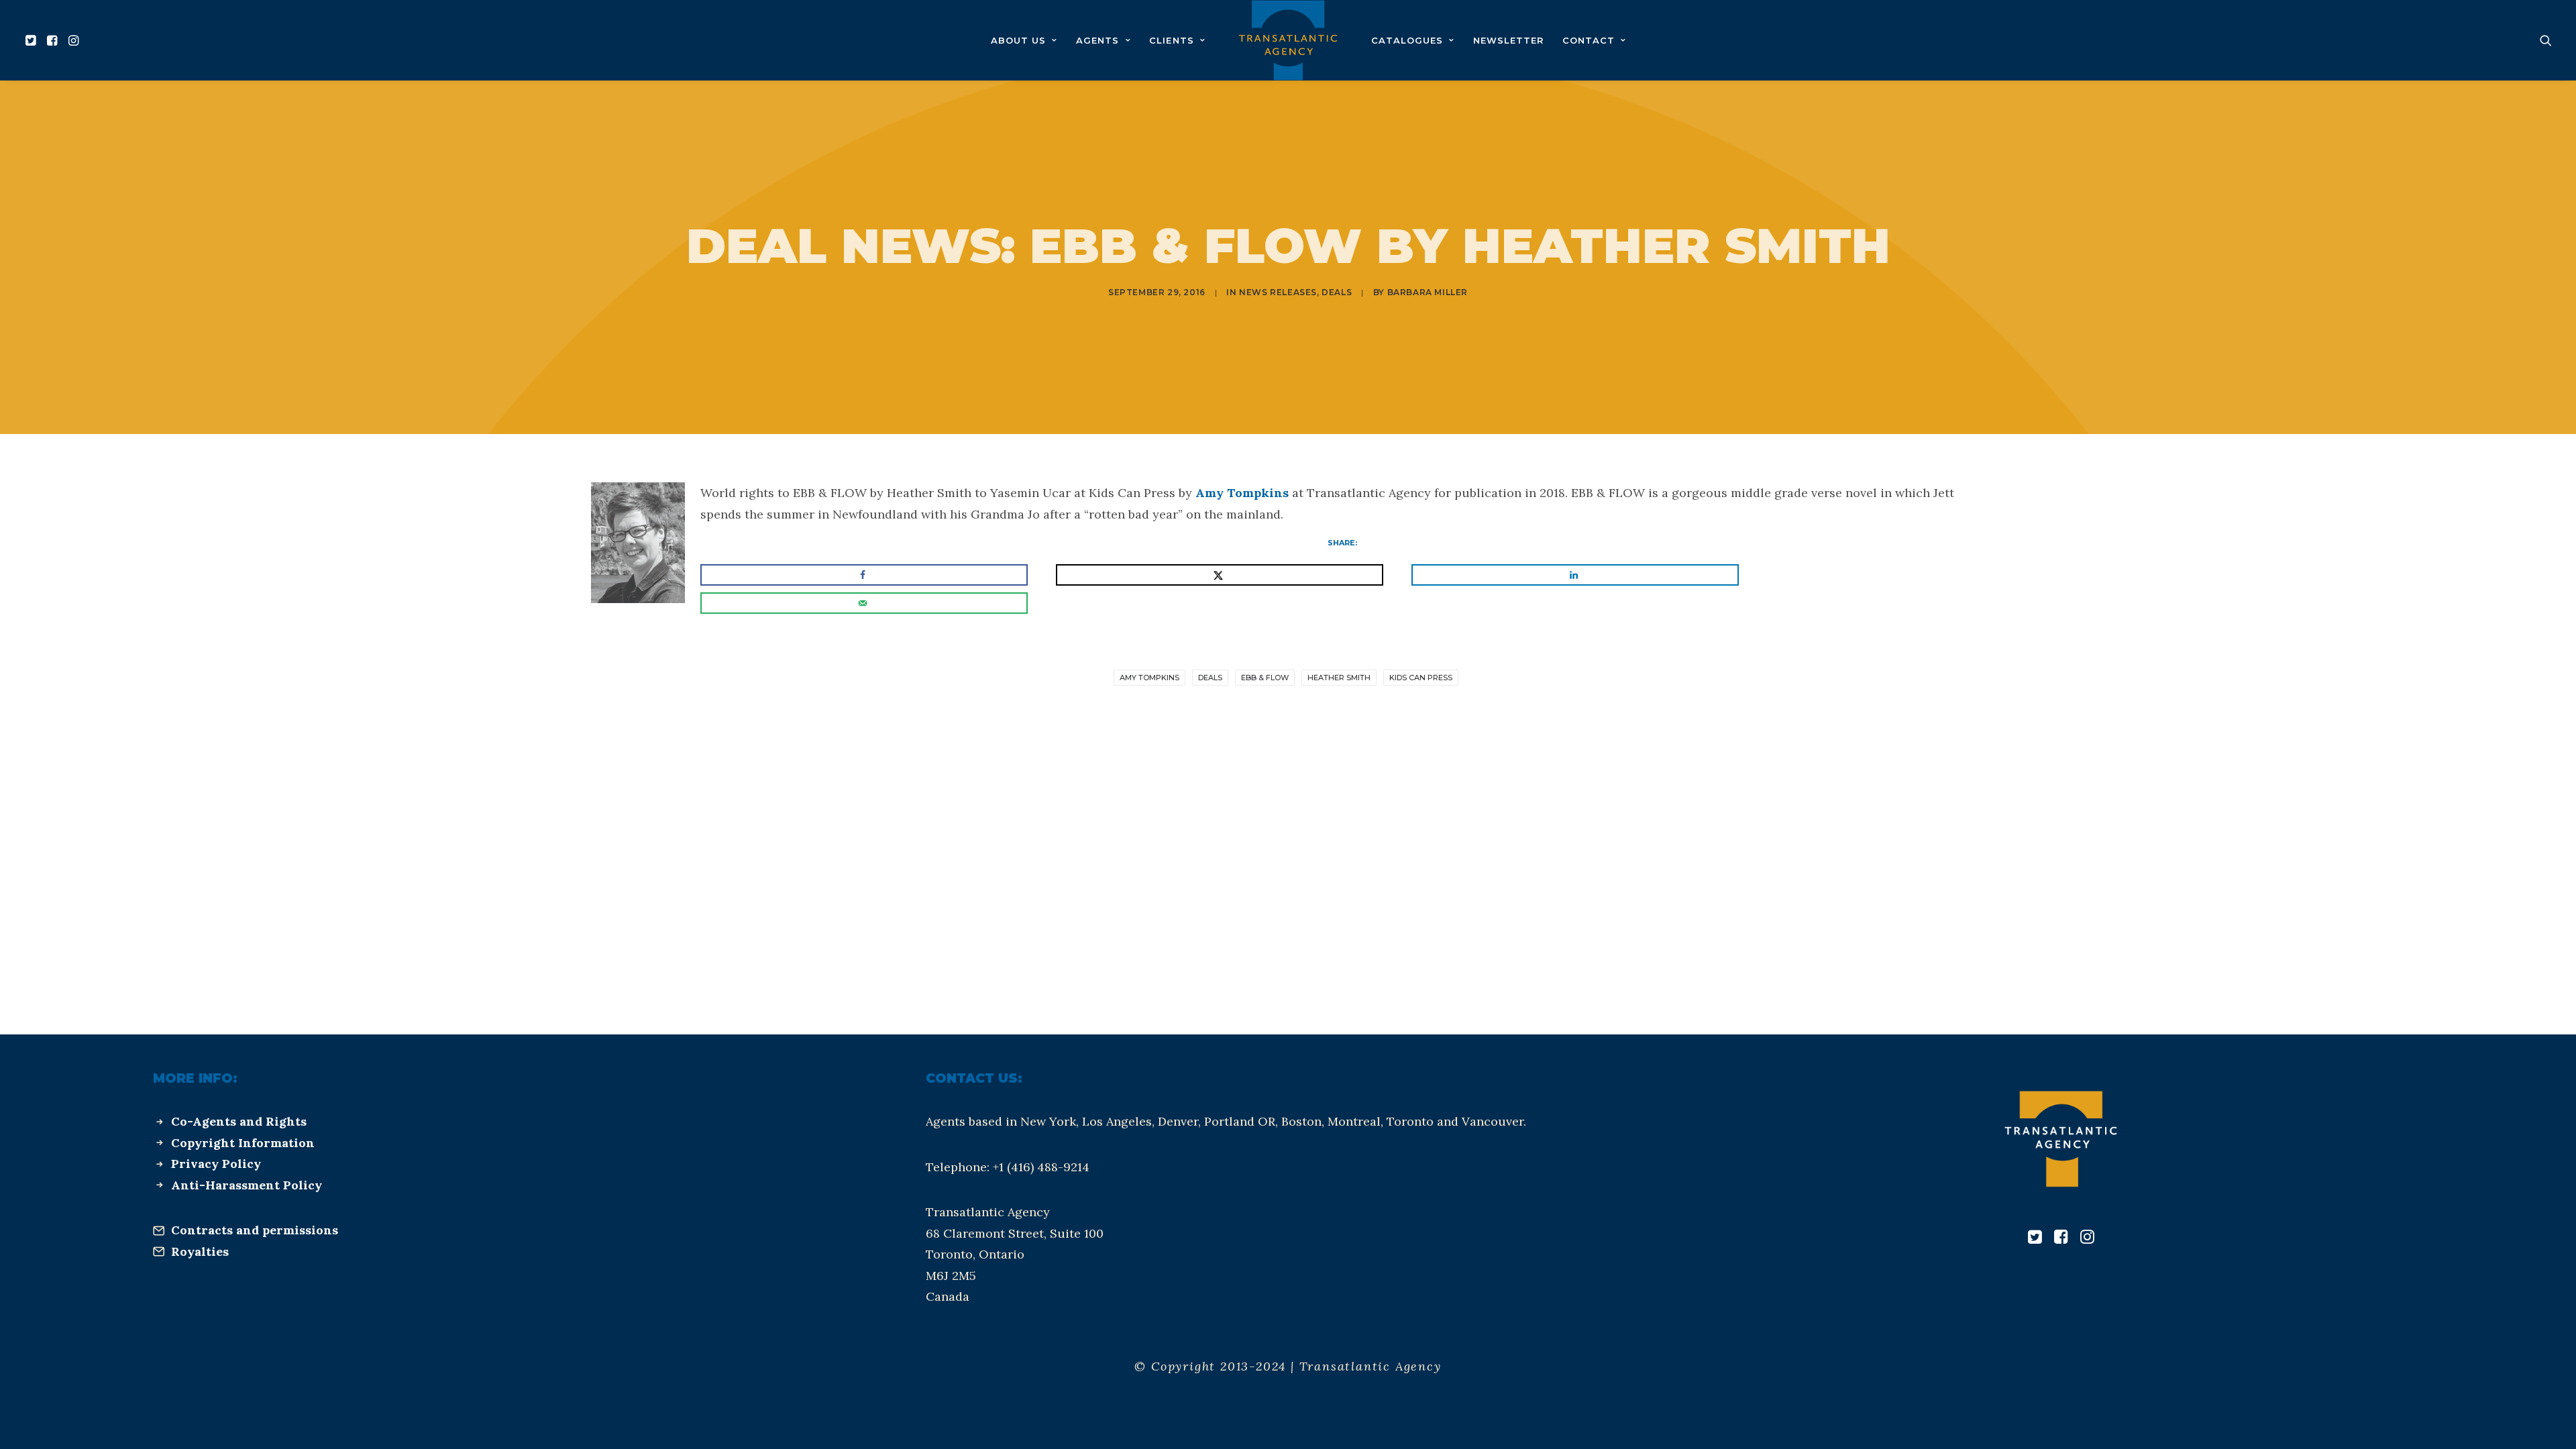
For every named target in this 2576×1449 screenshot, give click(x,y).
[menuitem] (33, 40)
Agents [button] (1097, 40)
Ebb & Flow (1265, 678)
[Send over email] (864, 603)
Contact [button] (1589, 40)
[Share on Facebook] (864, 575)
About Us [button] (1018, 40)
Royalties (200, 1251)
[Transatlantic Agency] (1288, 40)
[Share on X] (1220, 575)
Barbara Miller (1428, 292)
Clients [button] (1171, 40)
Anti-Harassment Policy (247, 1185)
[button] (33, 40)
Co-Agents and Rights (239, 1121)
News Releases (1278, 292)
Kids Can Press (1421, 678)
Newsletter (1508, 40)
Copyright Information (243, 1143)
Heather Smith (1339, 678)
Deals (1337, 292)
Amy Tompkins (1242, 493)
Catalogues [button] (1407, 40)
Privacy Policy (216, 1164)
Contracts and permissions (255, 1230)
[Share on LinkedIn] (1575, 575)
